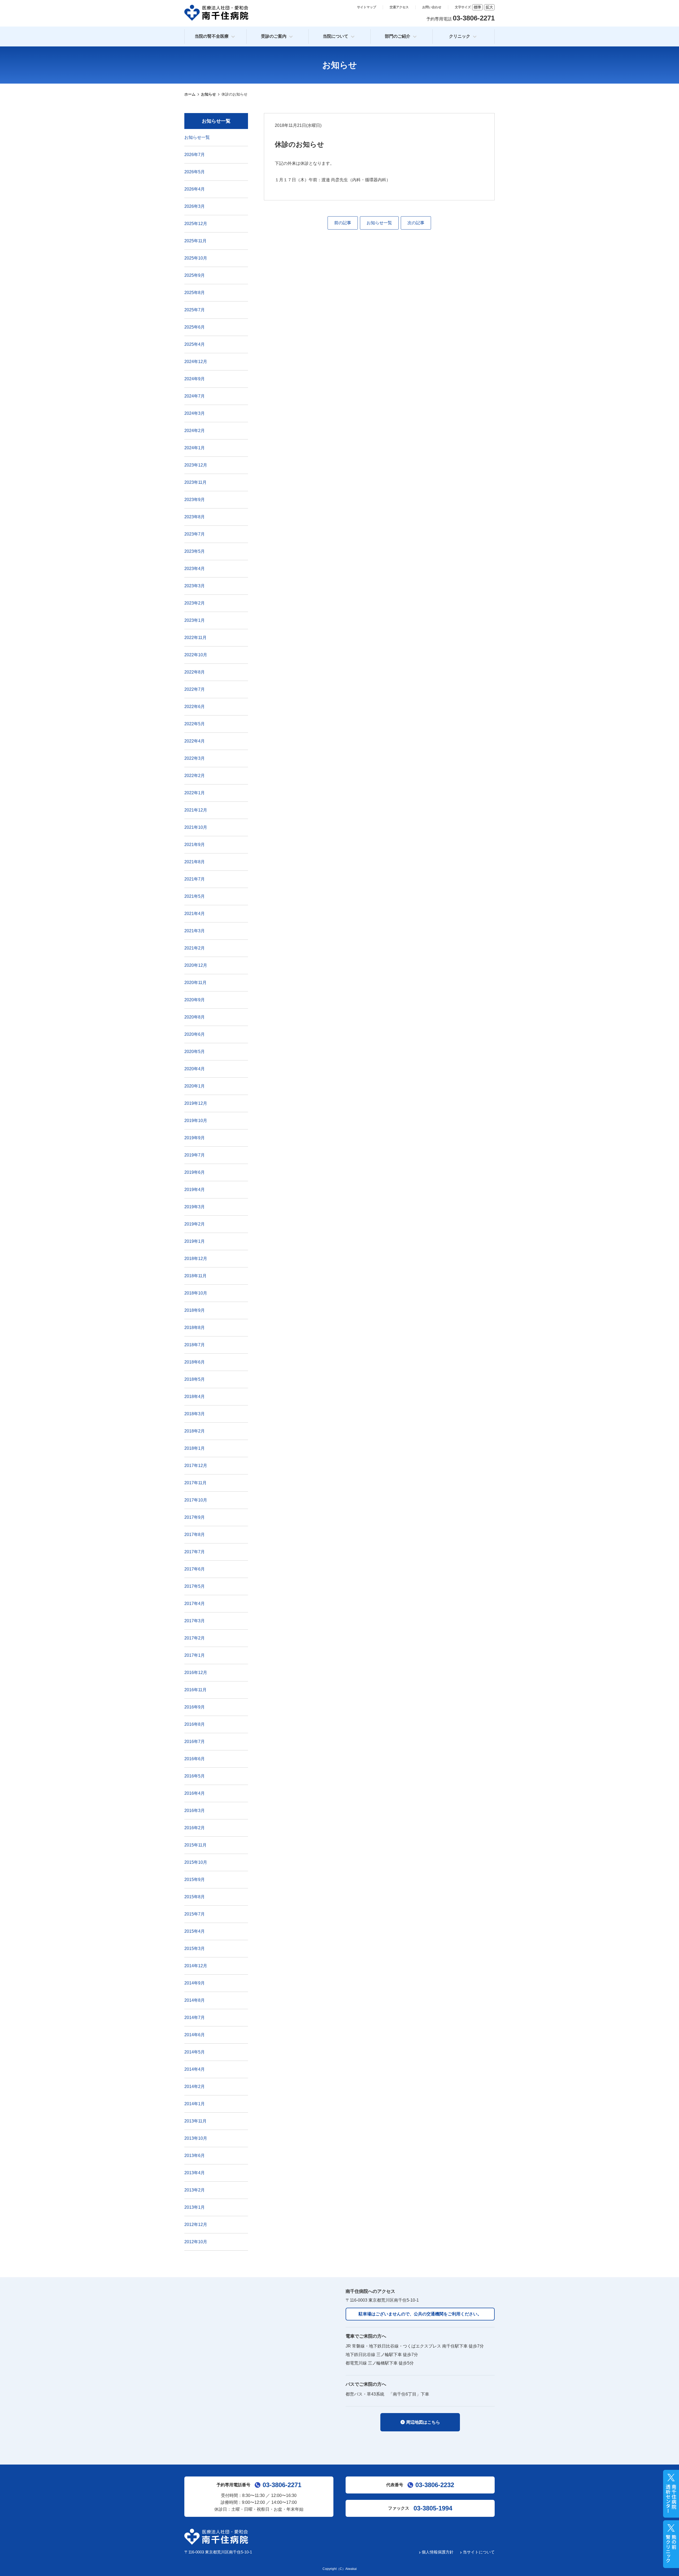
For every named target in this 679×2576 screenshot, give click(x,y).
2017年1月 (195, 1655)
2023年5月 (195, 551)
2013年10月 (196, 2138)
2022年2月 (195, 776)
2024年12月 (196, 362)
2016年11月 (195, 1690)
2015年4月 (195, 1931)
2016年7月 (195, 1742)
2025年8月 (195, 293)
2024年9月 (195, 379)
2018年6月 (195, 1362)
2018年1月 (195, 1448)
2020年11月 (195, 983)
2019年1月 (195, 1241)
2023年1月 (195, 620)
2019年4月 (195, 1190)
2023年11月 (195, 482)
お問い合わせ (432, 7)
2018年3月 (195, 1414)
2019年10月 (196, 1121)
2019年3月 (195, 1207)
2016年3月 (195, 1811)
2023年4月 (195, 569)
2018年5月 (195, 1379)
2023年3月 (195, 586)
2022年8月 (195, 672)
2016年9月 (195, 1707)
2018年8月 (195, 1328)
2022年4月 (195, 741)
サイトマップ (367, 7)
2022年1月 (195, 793)
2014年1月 (195, 2104)
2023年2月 (195, 603)
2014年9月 (195, 1983)
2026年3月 (195, 206)
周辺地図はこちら (423, 2422)
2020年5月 (195, 1052)
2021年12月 (196, 810)
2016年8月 (195, 1724)
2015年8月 (195, 1897)
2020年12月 (196, 965)
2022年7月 (195, 689)
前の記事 (343, 223)
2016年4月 (195, 1793)
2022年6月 (195, 707)
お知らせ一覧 (379, 223)
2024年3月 (195, 413)
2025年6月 (195, 327)
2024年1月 (195, 448)
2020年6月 (195, 1034)
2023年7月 (195, 534)
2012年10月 (196, 2242)
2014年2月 (195, 2087)
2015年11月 (195, 1845)
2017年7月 (195, 1552)
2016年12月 (196, 1673)
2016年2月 (195, 1828)
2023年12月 (196, 465)
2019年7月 (195, 1155)
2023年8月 (195, 517)
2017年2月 (195, 1638)
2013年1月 (195, 2207)
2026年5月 (195, 172)
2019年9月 (195, 1138)
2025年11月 (195, 241)
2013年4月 (195, 2173)
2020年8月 (195, 1017)
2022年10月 (196, 655)
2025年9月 (195, 275)
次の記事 (416, 223)
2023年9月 (195, 500)
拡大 (489, 7)
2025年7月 (195, 310)
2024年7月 (195, 396)
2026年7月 (195, 155)
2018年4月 (195, 1397)
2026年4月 (195, 189)
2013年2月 (195, 2190)
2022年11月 (195, 638)
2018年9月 (195, 1310)
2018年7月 (195, 1345)
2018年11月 (195, 1276)
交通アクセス (399, 7)
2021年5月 (195, 896)
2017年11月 (195, 1483)
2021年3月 (195, 931)
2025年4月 (195, 344)
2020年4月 (195, 1069)
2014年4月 (195, 2069)
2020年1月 (195, 1086)
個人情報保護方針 (438, 2552)
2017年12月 (196, 1466)
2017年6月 (195, 1569)
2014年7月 (195, 2018)
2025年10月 (196, 258)
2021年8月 (195, 862)
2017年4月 (195, 1604)
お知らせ (208, 94)
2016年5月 (195, 1776)
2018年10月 (196, 1293)
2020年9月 (195, 1000)
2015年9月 (195, 1880)
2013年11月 (195, 2121)
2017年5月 (195, 1586)
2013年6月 (195, 2156)
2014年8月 (195, 2000)
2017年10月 (196, 1500)
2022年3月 (195, 758)
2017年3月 (195, 1621)
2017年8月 (195, 1535)
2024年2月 (195, 431)
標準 (477, 7)
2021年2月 (195, 948)
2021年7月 (195, 879)
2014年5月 (195, 2052)
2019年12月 (196, 1103)
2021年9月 (195, 845)
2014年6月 (195, 2035)
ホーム (190, 94)
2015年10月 (196, 1862)
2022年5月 (195, 724)
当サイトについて (479, 2552)
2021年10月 (196, 827)
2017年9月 (195, 1517)
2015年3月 (195, 1949)
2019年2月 (195, 1224)
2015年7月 (195, 1914)
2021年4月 (195, 914)
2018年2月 (195, 1431)
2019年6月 (195, 1172)
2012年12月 (196, 2225)
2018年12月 (196, 1259)
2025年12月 (196, 224)
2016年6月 (195, 1759)
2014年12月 (196, 1966)
